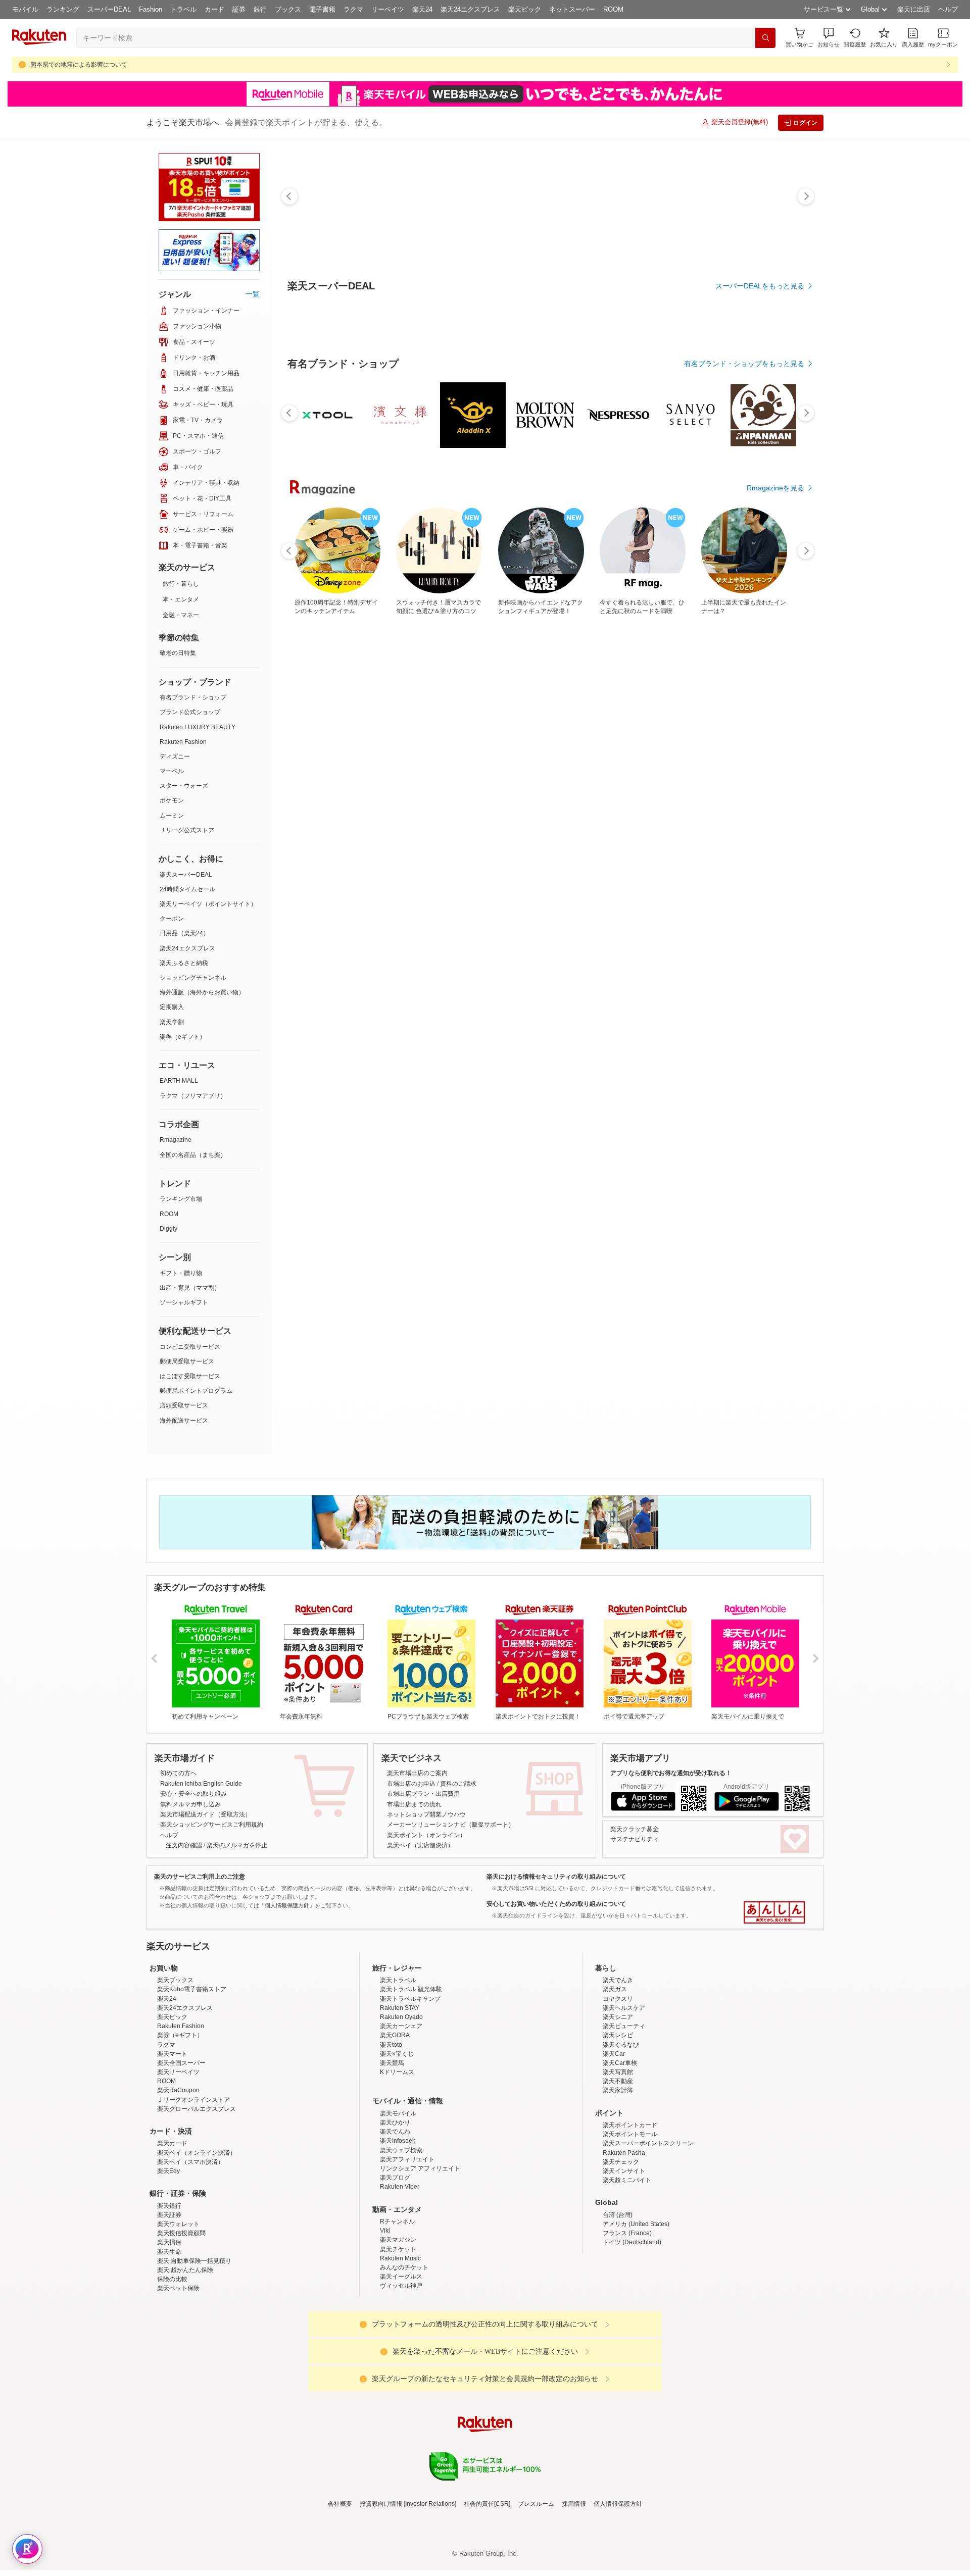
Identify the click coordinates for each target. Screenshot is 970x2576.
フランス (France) (627, 2321)
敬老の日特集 (178, 653)
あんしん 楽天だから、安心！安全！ (774, 1912)
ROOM (613, 9)
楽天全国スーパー (181, 2151)
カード (214, 9)
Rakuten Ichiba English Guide (201, 1784)
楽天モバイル (398, 2202)
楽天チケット (398, 2338)
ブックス (288, 9)
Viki (385, 2319)
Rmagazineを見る (775, 1208)
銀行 (260, 9)
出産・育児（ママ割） (190, 1288)
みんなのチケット (404, 2356)
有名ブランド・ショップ (193, 697)
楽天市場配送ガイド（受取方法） (206, 1814)
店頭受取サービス (184, 1405)
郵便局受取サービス (187, 1361)
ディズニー (175, 756)
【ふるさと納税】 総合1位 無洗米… (318, 857)
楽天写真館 (618, 2160)
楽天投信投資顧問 (181, 2321)
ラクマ (353, 9)
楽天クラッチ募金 (635, 1829)
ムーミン (172, 816)
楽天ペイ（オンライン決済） (197, 2241)
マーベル (172, 771)
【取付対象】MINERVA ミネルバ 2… (489, 857)
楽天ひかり (395, 2211)
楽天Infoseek (398, 2229)
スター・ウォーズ (184, 786)
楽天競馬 (392, 2151)
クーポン (172, 919)
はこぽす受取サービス (190, 1376)
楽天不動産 (618, 2169)
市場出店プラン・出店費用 (423, 1794)
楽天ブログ (395, 2266)
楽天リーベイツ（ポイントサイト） (208, 904)
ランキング (63, 9)
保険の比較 (172, 2367)
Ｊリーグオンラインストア (193, 2188)
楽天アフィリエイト (407, 2248)
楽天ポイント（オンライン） (426, 1835)
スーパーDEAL (109, 9)
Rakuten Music (400, 2347)
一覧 (253, 294)
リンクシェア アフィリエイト (420, 2257)
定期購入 (172, 1007)
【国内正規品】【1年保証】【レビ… (715, 857)
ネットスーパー (572, 9)
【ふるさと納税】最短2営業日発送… (432, 857)
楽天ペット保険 (178, 2377)
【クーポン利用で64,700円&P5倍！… (600, 857)
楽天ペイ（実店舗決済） (420, 1845)
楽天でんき (618, 2068)
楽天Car (614, 2142)
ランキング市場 (181, 1199)
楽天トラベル (398, 2068)
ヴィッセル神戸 (401, 2374)
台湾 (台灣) (618, 2303)
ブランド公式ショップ (190, 712)
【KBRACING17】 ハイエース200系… (375, 857)
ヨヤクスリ (618, 2087)
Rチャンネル (397, 2310)
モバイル (25, 9)
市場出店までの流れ (414, 1804)
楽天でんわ (395, 2220)
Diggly (168, 1229)
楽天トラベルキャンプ (410, 2087)
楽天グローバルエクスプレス (197, 2197)
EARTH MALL (179, 1081)
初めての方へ (178, 1773)
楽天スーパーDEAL (186, 875)
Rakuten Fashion (183, 742)
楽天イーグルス (401, 2365)
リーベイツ (388, 9)
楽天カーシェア (401, 2114)
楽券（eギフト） (183, 1037)
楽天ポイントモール (630, 2223)
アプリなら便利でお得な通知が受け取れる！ (671, 1773)
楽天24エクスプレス (470, 9)
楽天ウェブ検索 (401, 2239)
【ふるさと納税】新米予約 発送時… (771, 857)
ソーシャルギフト (184, 1302)
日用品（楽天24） (184, 933)
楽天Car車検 (620, 2151)
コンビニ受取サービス (190, 1347)
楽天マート (172, 2142)
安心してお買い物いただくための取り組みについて (556, 1904)
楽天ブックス (175, 2068)
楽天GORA (395, 2124)
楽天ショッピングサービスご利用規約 (212, 1825)
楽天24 (422, 9)
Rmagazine (176, 1140)
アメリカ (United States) (636, 2312)
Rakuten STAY (400, 2096)
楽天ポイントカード (630, 2213)
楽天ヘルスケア (624, 2096)
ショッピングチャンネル (193, 978)
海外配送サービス (184, 1421)
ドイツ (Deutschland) (632, 2331)
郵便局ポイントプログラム (196, 1391)
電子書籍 (322, 9)
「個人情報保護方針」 (287, 1905)
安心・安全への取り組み (193, 1794)
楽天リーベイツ (178, 2160)
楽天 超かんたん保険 (185, 2358)
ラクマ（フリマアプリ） (193, 1096)
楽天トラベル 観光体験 (411, 2078)
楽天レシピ (618, 2124)
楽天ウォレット (178, 2312)
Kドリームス (397, 2160)
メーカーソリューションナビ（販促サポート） (451, 1825)
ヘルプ (948, 9)
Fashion (151, 9)
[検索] (765, 38)
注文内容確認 (184, 1845)
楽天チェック (621, 2250)
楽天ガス (615, 2078)
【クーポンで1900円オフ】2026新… (545, 857)
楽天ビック (525, 9)
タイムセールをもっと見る (762, 920)
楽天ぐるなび (621, 2133)
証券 (239, 9)
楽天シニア (618, 2105)
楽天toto (391, 2133)
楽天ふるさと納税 (184, 963)
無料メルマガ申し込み (190, 1804)
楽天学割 (172, 1022)
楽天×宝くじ (397, 2142)
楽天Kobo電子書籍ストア (192, 2078)
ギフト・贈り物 (181, 1273)
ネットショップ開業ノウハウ (426, 1814)
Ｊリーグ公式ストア (187, 830)
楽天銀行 (169, 2294)
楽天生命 (169, 2340)
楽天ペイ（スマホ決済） (190, 2250)
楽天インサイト (624, 2259)
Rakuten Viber (400, 2275)
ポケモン (172, 800)
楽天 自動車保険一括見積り (194, 2349)
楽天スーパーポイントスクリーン (648, 2232)
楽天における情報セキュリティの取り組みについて (556, 1877)
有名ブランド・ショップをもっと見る (744, 641)
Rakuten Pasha (624, 2241)
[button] (829, 38)
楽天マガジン (398, 2328)
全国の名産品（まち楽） (193, 1155)
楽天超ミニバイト (627, 2268)
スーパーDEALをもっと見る (760, 286)
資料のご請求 (458, 1784)
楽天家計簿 (618, 2179)
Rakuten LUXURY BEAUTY (198, 727)
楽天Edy (168, 2259)
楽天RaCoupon (178, 2179)
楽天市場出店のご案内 (417, 1773)
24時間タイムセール (187, 889)
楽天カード (172, 2232)
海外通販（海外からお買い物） (202, 992)
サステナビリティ (635, 1839)
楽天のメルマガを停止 (237, 1845)
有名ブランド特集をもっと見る (755, 1076)
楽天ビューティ (624, 2114)
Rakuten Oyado (401, 2105)
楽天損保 (169, 2331)
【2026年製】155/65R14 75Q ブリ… (657, 857)
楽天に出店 (914, 9)
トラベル (183, 9)
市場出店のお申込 (411, 1784)
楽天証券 (169, 2303)
